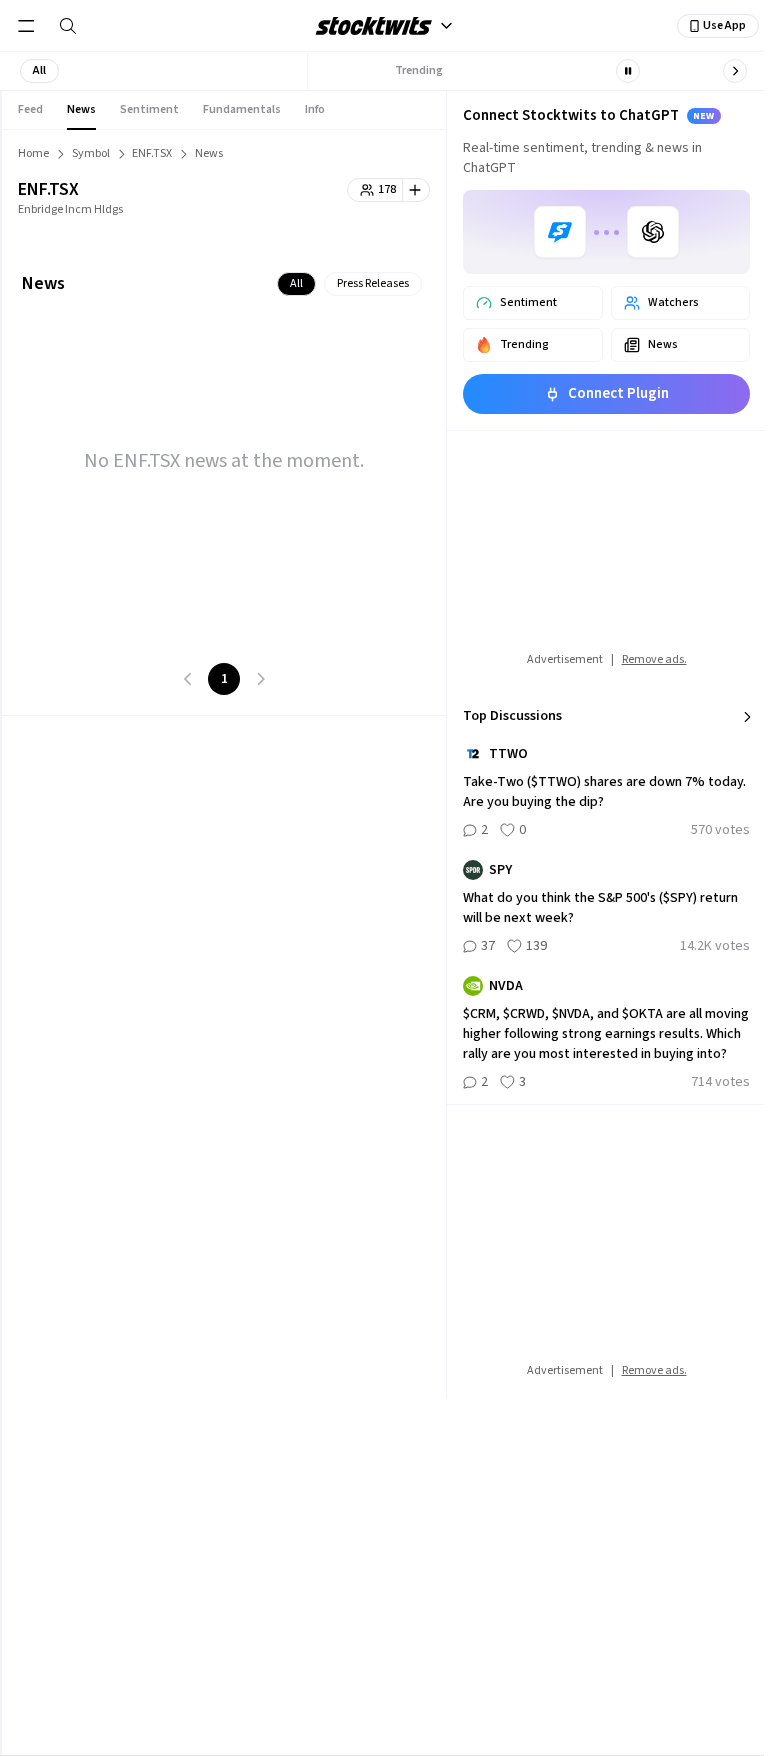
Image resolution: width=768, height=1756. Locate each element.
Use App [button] (724, 25)
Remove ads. (654, 659)
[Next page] (260, 679)
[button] (39, 71)
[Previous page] (188, 679)
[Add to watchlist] (416, 190)
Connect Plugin (618, 393)
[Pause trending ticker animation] (628, 71)
